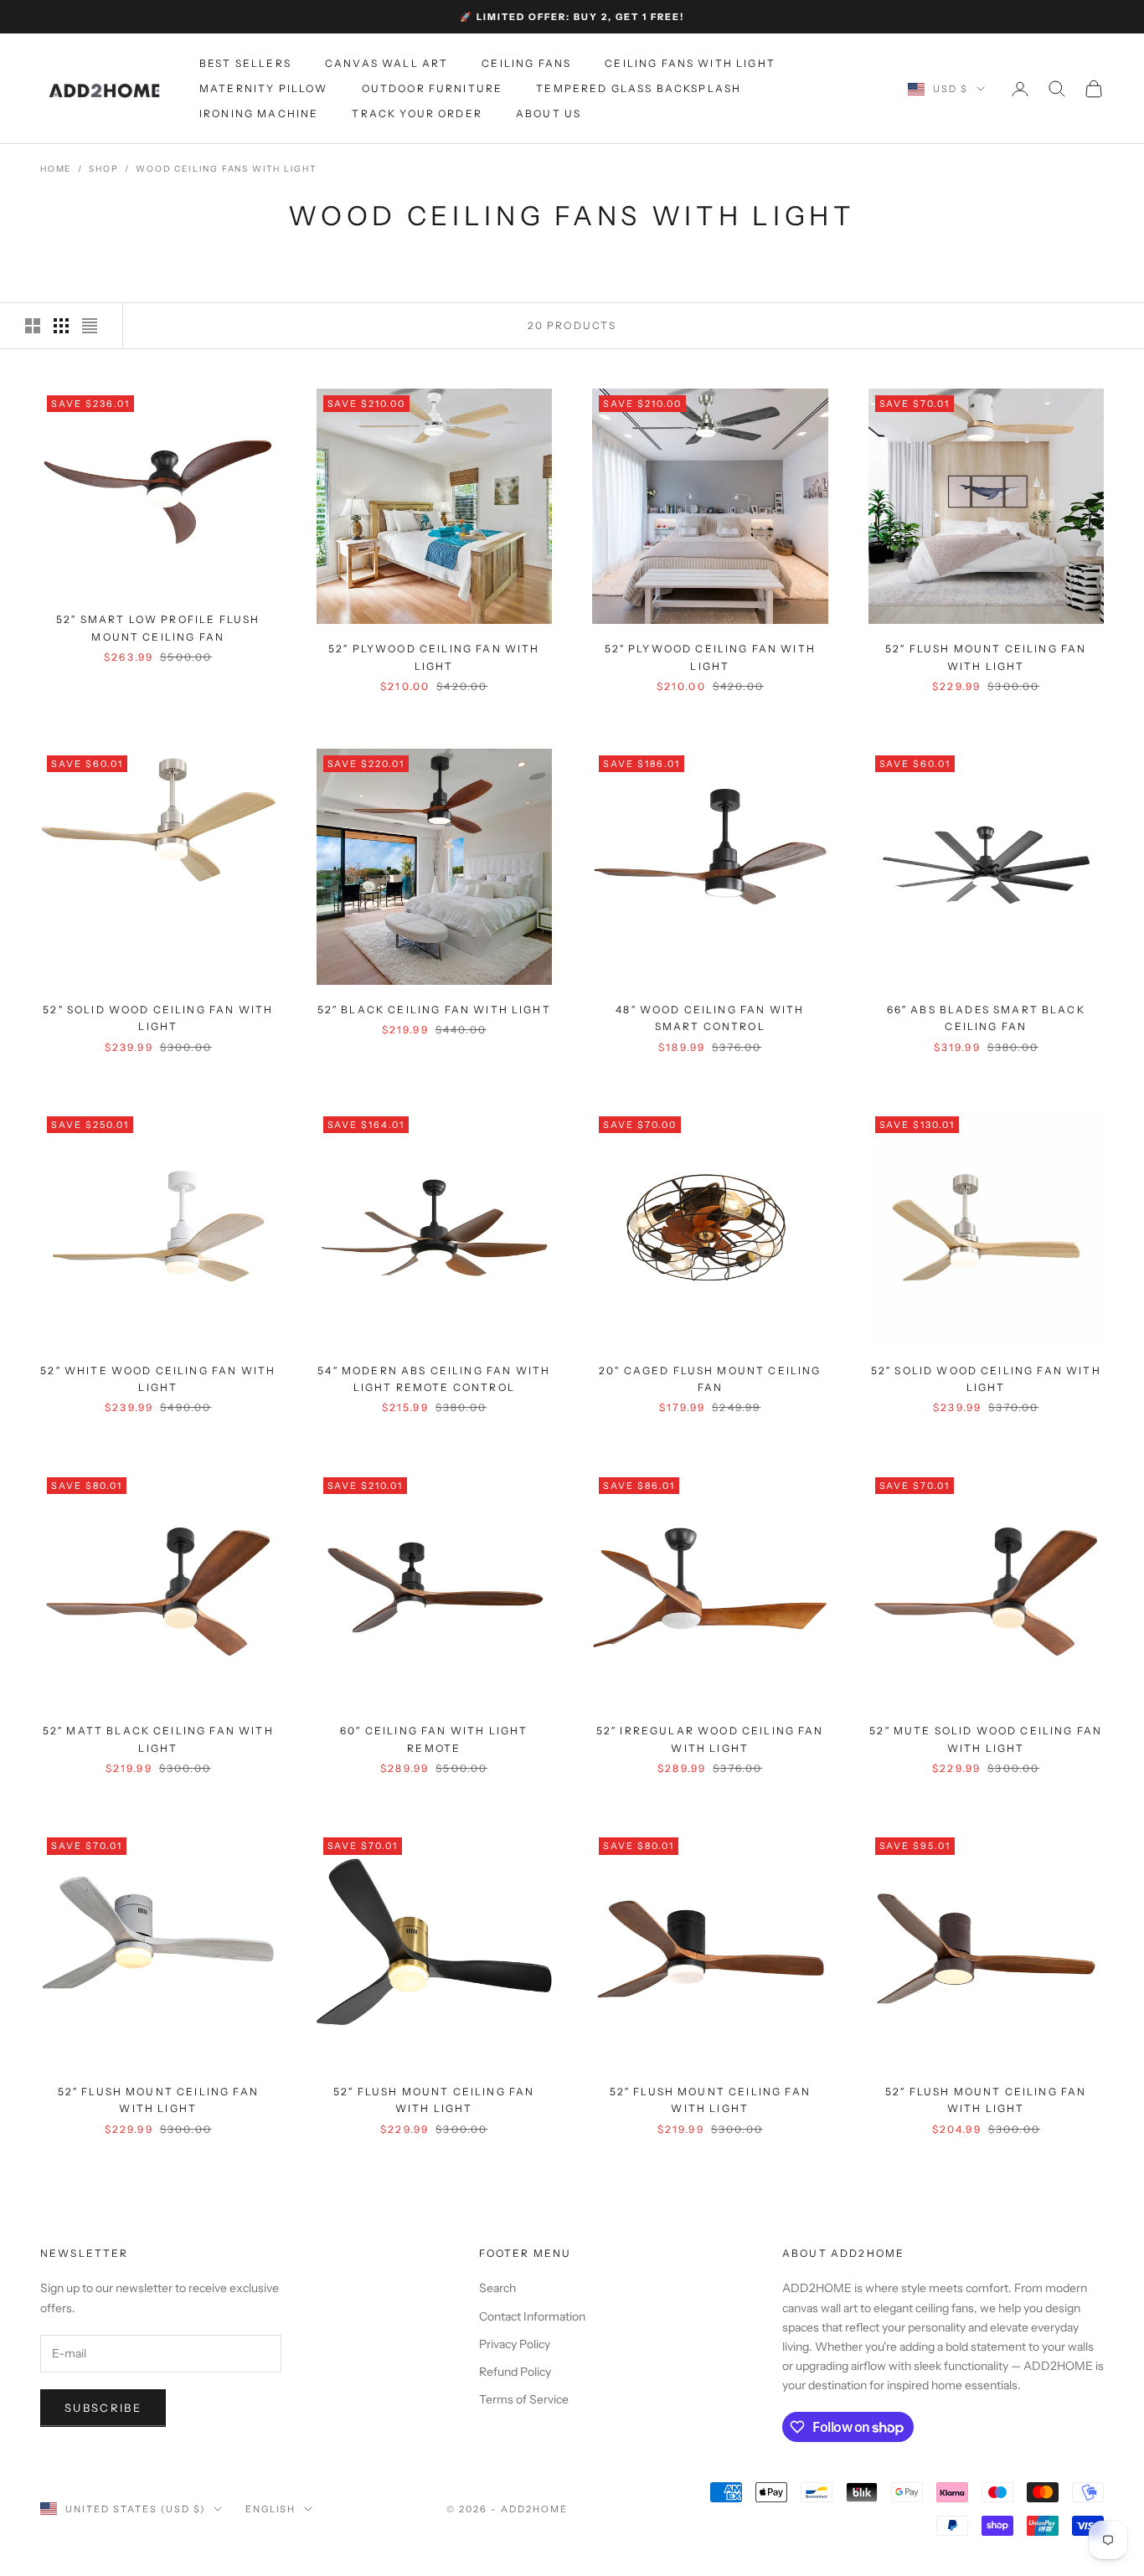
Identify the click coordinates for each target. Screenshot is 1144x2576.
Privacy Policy (515, 2344)
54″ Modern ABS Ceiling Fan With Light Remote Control (434, 1379)
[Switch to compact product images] (90, 326)
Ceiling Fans (526, 63)
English (271, 2509)
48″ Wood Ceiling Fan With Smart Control (710, 1018)
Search (497, 2288)
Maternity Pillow (264, 88)
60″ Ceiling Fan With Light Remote (434, 1739)
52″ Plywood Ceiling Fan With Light (434, 657)
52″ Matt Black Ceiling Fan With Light (158, 1739)
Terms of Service (524, 2399)
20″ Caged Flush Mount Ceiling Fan (710, 1379)
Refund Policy (515, 2372)
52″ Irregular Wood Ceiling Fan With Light (710, 1739)
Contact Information (532, 2316)
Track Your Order (417, 114)
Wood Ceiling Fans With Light (226, 169)
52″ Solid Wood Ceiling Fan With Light (158, 1018)
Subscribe (103, 2408)
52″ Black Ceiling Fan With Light (434, 1010)
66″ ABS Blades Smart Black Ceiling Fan (986, 1018)
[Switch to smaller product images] (61, 326)
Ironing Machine (259, 114)
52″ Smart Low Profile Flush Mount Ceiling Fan (158, 628)
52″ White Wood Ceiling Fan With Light (158, 1379)
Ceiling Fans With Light (690, 63)
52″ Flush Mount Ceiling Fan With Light (986, 657)
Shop (103, 169)
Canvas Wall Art (386, 63)
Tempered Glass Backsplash (639, 88)
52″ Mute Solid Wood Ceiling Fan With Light (986, 1739)
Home (56, 169)
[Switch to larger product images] (33, 326)
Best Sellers (245, 63)
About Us (549, 114)
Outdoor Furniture (433, 88)
